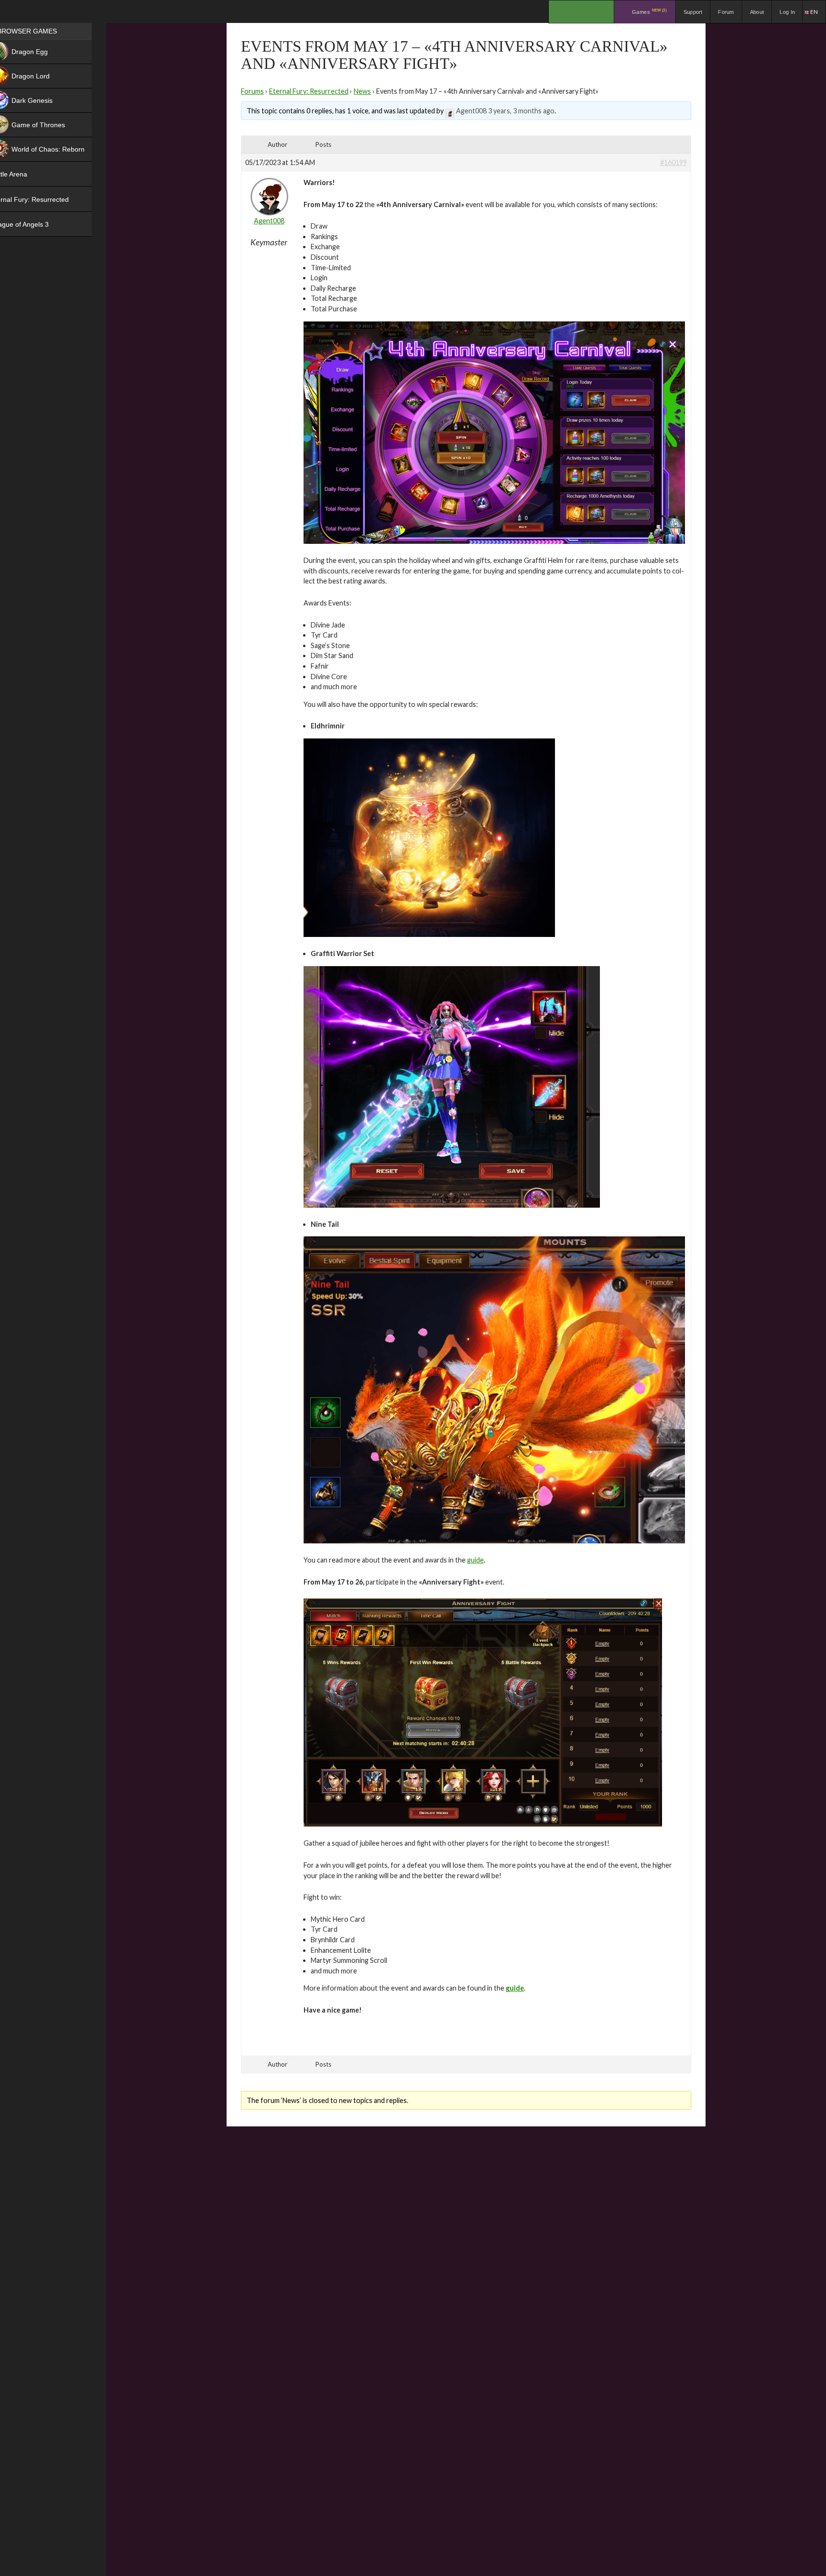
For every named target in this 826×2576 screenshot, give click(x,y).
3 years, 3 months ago (521, 111)
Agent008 (471, 111)
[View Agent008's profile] (450, 111)
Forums (252, 91)
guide (475, 1560)
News (362, 91)
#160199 (674, 162)
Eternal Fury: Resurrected (309, 91)
